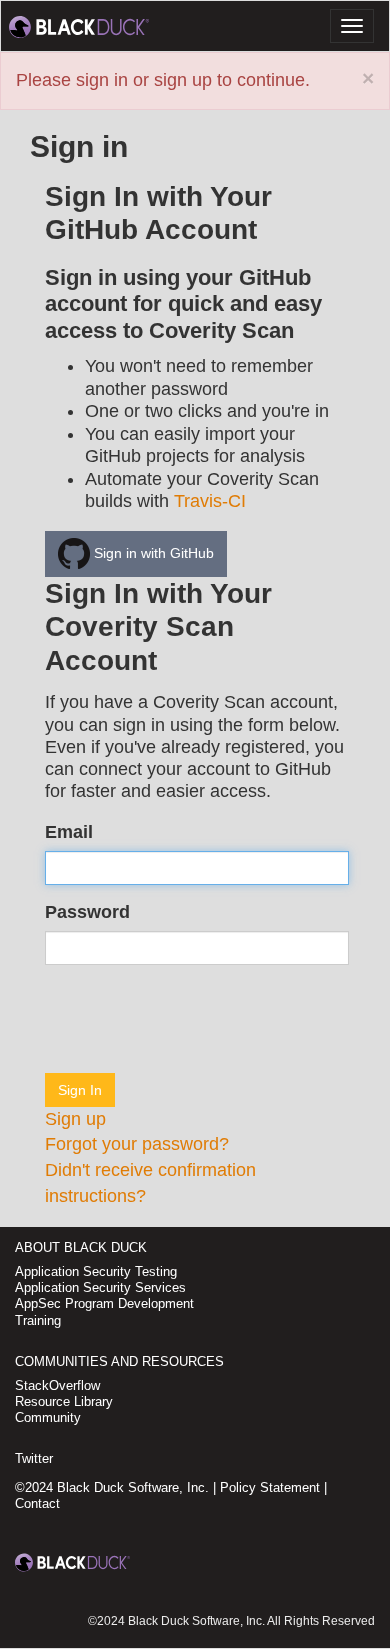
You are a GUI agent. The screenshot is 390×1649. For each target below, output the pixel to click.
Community (48, 1417)
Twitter (34, 1458)
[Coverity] (79, 26)
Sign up (75, 1119)
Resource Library (64, 1401)
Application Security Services (100, 1287)
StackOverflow (57, 1385)
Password (87, 912)
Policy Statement (270, 1487)
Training (38, 1320)
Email (69, 832)
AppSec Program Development (104, 1303)
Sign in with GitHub (152, 552)
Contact (37, 1503)
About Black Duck (81, 1247)
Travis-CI (210, 501)
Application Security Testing (96, 1271)
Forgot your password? (137, 1144)
